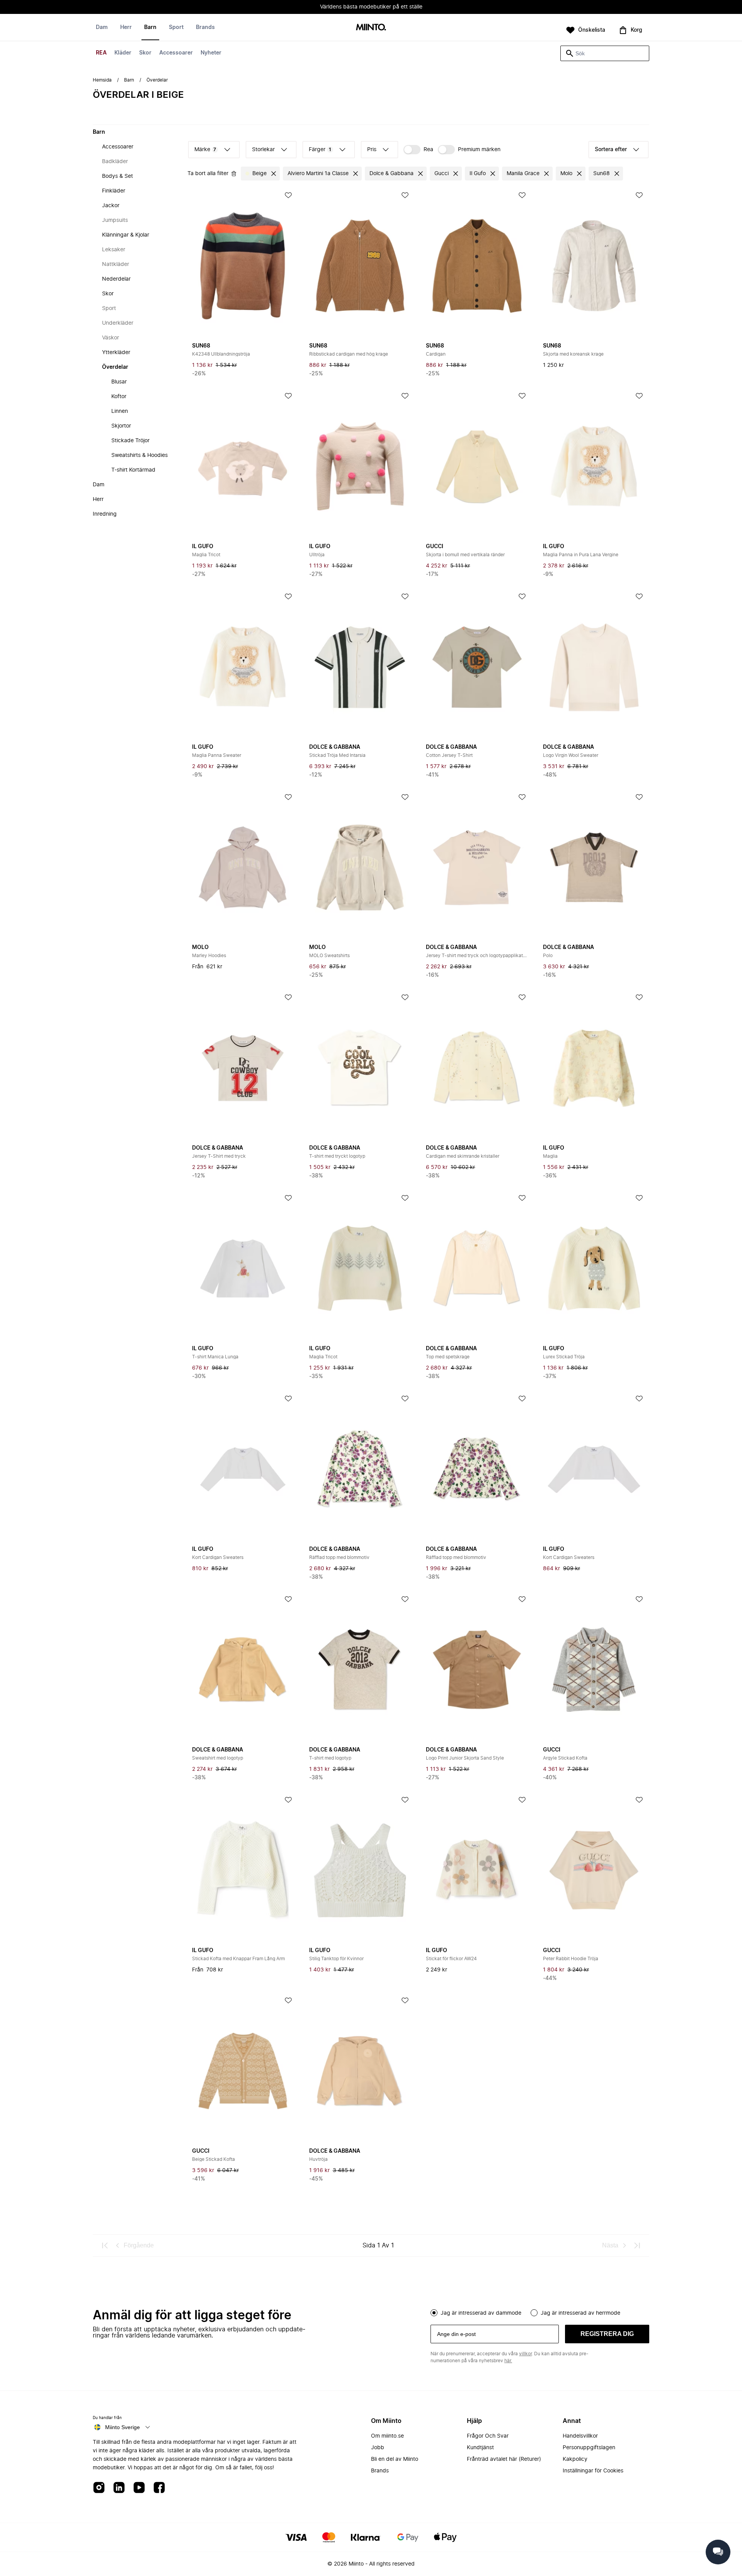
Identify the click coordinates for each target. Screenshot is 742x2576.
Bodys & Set (117, 176)
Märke (205, 150)
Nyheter (211, 53)
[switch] (418, 150)
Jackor (111, 206)
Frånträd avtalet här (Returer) (504, 2459)
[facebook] (159, 2488)
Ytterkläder (116, 353)
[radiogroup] (540, 2312)
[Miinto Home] (371, 28)
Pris (372, 150)
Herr (126, 27)
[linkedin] (119, 2488)
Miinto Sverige (123, 2427)
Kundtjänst (480, 2448)
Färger (320, 150)
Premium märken (479, 150)
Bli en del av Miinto (395, 2459)
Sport (176, 27)
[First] (105, 2245)
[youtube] (139, 2488)
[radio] (434, 2313)
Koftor (119, 397)
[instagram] (99, 2488)
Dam (102, 27)
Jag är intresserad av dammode (481, 2313)
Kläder (123, 53)
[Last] (637, 2245)
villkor (525, 2354)
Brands (205, 27)
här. (508, 2361)
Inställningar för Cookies (593, 2471)
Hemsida (102, 80)
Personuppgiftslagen (589, 2448)
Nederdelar (116, 279)
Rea (428, 150)
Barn (150, 27)
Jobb (378, 2448)
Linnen (120, 411)
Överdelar (115, 367)
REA (101, 53)
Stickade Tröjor (130, 441)
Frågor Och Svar (488, 2436)
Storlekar (263, 150)
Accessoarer (176, 53)
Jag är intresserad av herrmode (580, 2313)
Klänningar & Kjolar (126, 235)
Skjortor (121, 426)
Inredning (105, 514)
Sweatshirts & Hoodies (140, 455)
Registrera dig (607, 2334)
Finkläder (114, 191)
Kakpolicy (575, 2459)
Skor (145, 53)
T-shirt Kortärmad (133, 470)
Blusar (119, 382)
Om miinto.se (387, 2436)
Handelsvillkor (580, 2436)
